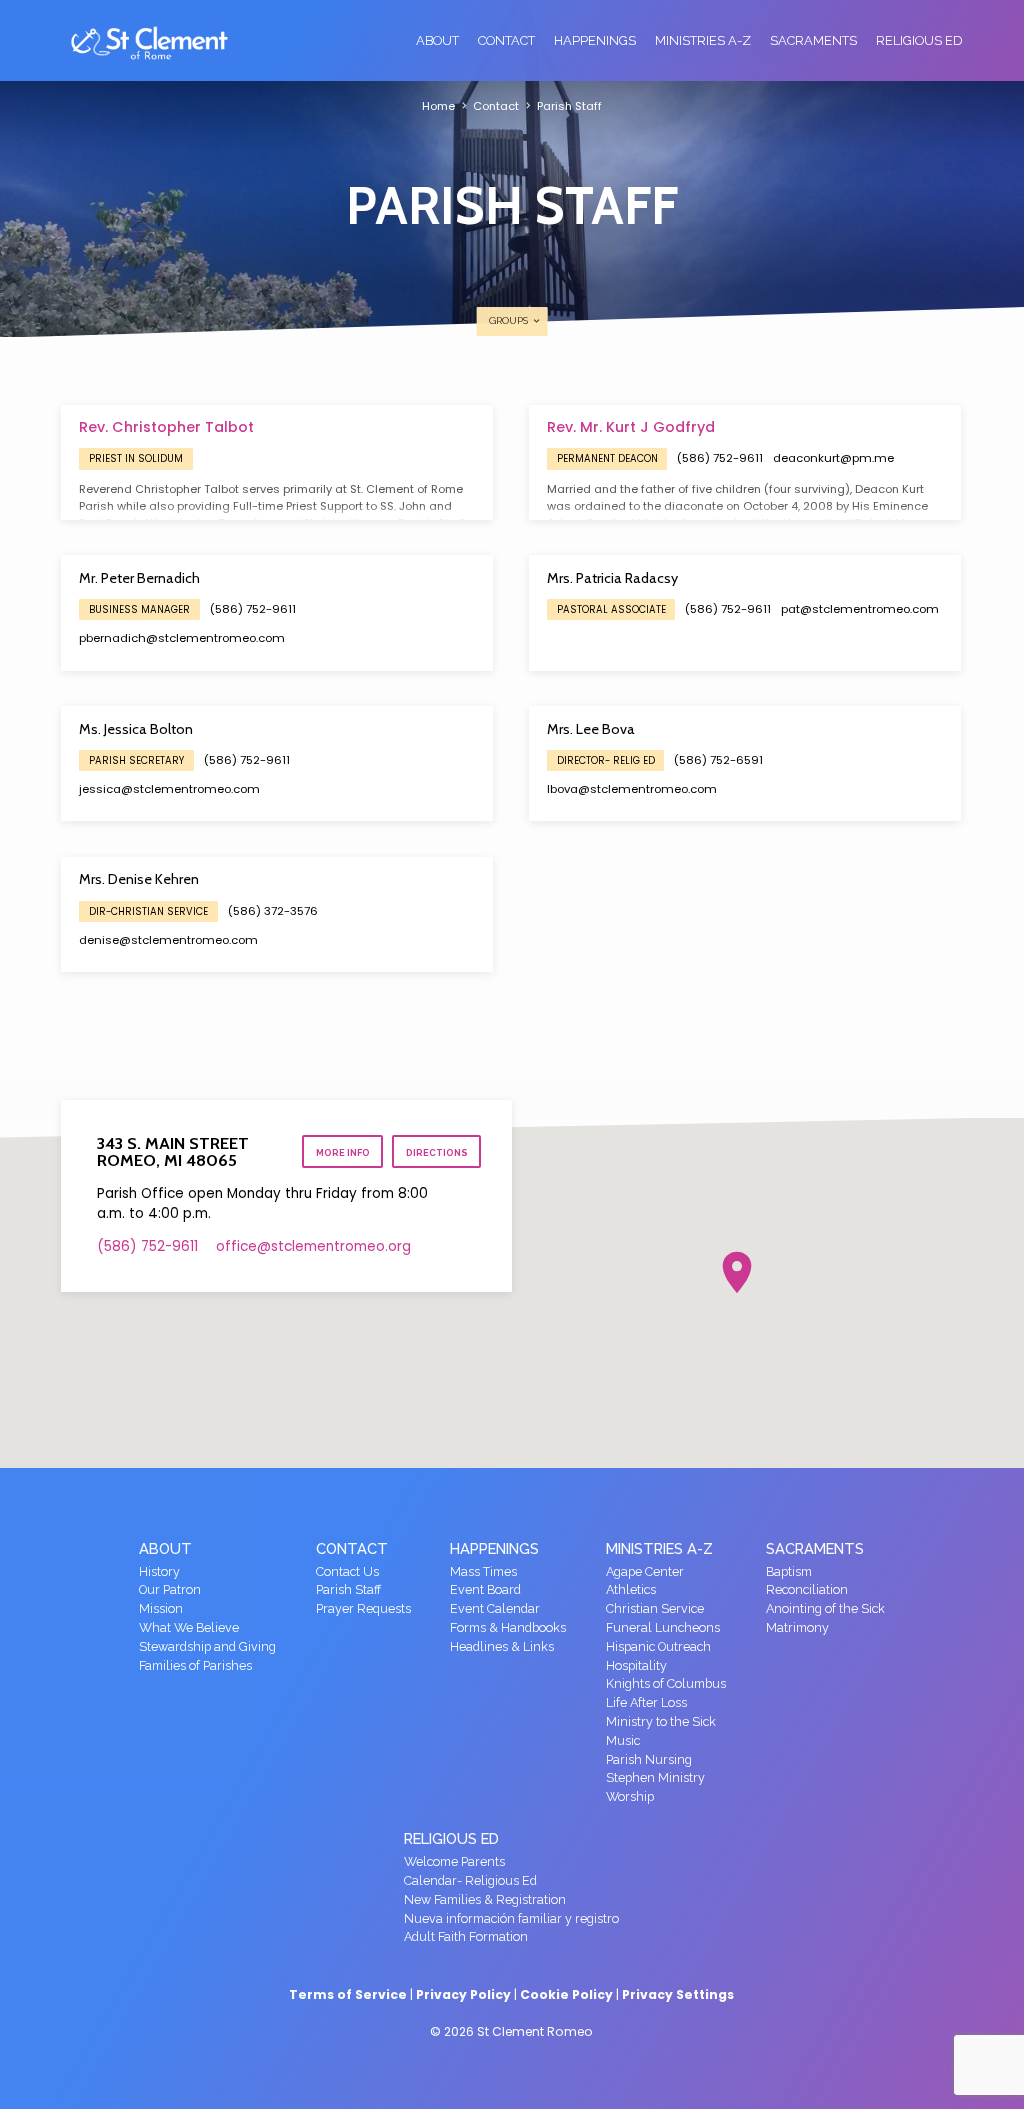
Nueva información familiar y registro (511, 1918)
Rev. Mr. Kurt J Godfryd (631, 427)
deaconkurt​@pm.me (833, 458)
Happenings (595, 40)
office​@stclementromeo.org (313, 1246)
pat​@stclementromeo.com (860, 609)
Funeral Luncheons (663, 1627)
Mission (161, 1608)
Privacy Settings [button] (678, 1994)
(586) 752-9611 (720, 458)
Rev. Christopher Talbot (166, 427)
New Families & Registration (485, 1899)
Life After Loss (646, 1702)
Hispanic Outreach (658, 1646)
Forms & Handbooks (508, 1627)
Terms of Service (348, 1994)
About (437, 40)
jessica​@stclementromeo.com (169, 789)
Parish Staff (569, 106)
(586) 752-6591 (718, 760)
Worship (630, 1796)
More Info (343, 1152)
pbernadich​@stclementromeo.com (182, 638)
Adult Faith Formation (466, 1936)
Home (438, 106)
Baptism (789, 1571)
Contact (506, 40)
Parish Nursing (649, 1759)
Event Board (485, 1589)
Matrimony (797, 1627)
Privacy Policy (463, 1994)
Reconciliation (807, 1589)
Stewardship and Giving (207, 1646)
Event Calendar (495, 1608)
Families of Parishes (195, 1665)
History (159, 1571)
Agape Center (645, 1571)
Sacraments (813, 40)
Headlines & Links (502, 1646)
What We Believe (189, 1627)
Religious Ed (919, 40)
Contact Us (347, 1571)
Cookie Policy (566, 1994)
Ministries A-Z (703, 40)
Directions (437, 1152)
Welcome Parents (454, 1861)
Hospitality (636, 1665)
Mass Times (483, 1571)
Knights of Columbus (666, 1683)
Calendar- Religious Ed (470, 1880)
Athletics (631, 1589)
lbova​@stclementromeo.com (632, 789)
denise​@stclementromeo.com (168, 940)
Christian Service (655, 1608)
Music (623, 1740)
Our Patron (170, 1589)
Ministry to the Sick (661, 1721)
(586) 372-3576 (273, 911)
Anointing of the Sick (825, 1608)
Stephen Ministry (655, 1777)
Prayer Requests (363, 1608)
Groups (510, 320)
